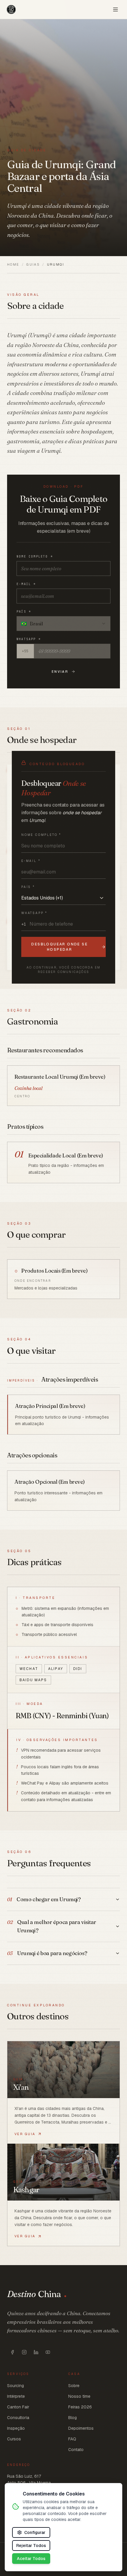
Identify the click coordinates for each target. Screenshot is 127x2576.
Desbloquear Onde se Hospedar (60, 947)
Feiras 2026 (80, 2407)
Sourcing (16, 2386)
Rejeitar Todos (31, 2546)
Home (13, 264)
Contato (76, 2450)
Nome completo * (35, 557)
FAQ (72, 2439)
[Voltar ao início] (11, 9)
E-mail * (26, 584)
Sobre (74, 2386)
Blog (73, 2418)
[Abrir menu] (115, 9)
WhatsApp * (29, 639)
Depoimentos (81, 2428)
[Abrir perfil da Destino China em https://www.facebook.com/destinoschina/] (12, 2352)
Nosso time (79, 2396)
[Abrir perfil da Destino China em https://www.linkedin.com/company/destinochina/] (36, 2352)
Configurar (35, 2532)
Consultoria (18, 2418)
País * (24, 612)
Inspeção (16, 2428)
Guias (33, 264)
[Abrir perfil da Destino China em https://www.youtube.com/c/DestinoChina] (48, 2352)
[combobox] (63, 624)
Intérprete (16, 2396)
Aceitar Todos (31, 2559)
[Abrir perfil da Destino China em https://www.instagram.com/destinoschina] (24, 2352)
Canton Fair (18, 2407)
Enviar (60, 672)
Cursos (14, 2439)
